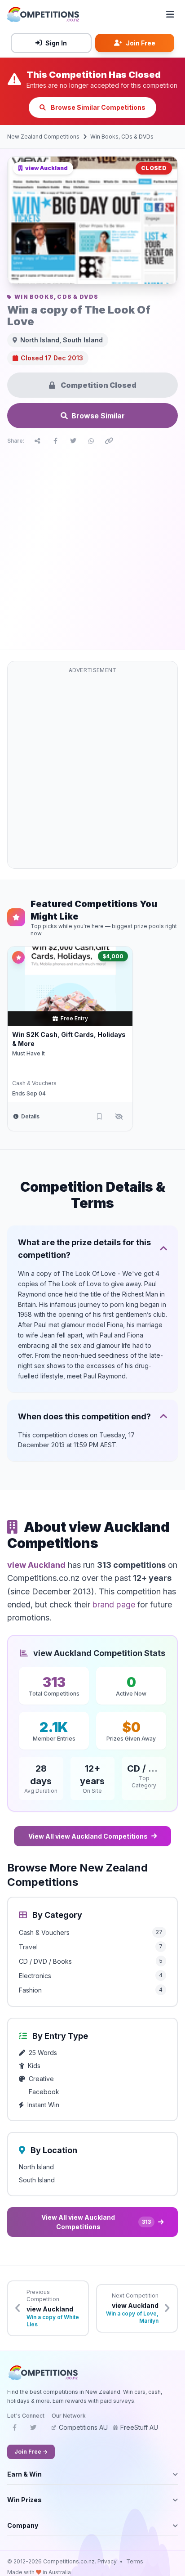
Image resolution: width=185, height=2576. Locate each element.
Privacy (107, 2561)
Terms (135, 2561)
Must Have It (29, 1053)
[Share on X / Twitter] (73, 441)
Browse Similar (98, 416)
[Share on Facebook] (55, 441)
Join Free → (31, 2452)
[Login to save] (99, 1117)
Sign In (56, 43)
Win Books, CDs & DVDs (122, 137)
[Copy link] (109, 441)
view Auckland (36, 1565)
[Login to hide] (119, 1117)
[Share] (37, 441)
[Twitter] (33, 2430)
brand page (114, 1604)
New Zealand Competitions (43, 137)
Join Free (141, 43)
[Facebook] (14, 2430)
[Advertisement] (92, 545)
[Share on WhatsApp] (91, 441)
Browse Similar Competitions (97, 107)
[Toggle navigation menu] (170, 14)
